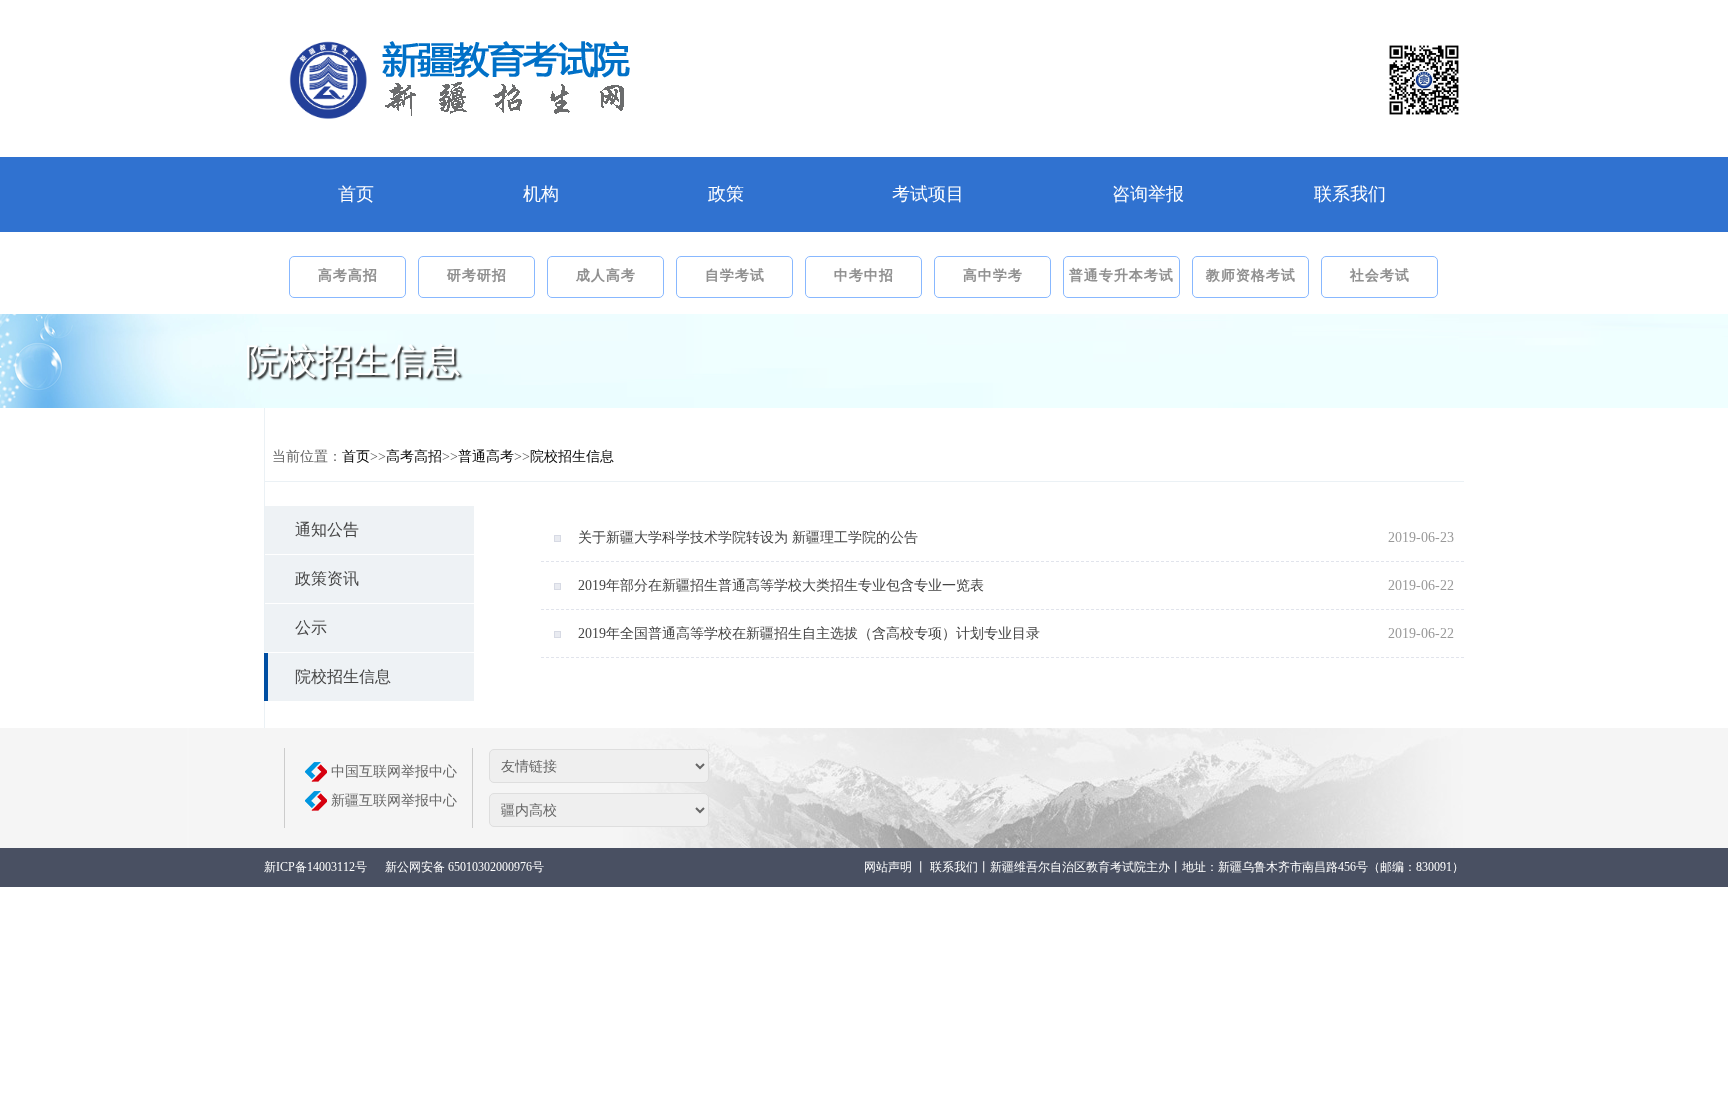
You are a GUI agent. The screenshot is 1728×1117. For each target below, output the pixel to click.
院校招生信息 (572, 456)
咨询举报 (1148, 194)
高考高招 (348, 275)
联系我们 (1350, 194)
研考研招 (477, 275)
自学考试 (735, 275)
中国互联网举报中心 (394, 771)
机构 (541, 194)
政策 (726, 194)
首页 (356, 194)
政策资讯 (327, 578)
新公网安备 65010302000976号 (464, 867)
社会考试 (1380, 275)
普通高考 (486, 456)
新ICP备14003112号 (315, 867)
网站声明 (888, 867)
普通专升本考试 (1121, 275)
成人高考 (606, 275)
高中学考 (993, 275)
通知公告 (327, 529)
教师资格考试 (1251, 275)
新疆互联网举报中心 (394, 800)
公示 (311, 627)
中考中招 (864, 275)
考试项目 (928, 194)
